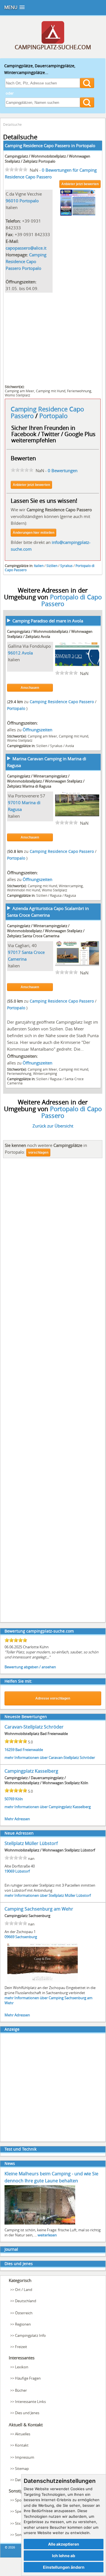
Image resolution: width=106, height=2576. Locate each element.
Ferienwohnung (79, 391)
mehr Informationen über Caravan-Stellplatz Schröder (50, 1757)
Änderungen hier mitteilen (33, 533)
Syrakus (66, 566)
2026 (12, 2547)
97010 (14, 802)
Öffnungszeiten (37, 730)
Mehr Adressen (17, 1819)
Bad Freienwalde (29, 1750)
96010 (12, 201)
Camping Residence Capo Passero (62, 702)
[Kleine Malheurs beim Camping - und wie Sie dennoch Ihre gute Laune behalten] (40, 2224)
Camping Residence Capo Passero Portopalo (26, 261)
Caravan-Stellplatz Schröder (34, 1727)
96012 (14, 653)
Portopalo (86, 145)
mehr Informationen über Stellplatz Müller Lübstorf (48, 1895)
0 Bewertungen (63, 470)
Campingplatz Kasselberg (31, 1771)
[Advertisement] (53, 338)
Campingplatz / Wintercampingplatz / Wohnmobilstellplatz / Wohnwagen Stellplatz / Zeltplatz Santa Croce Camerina (46, 931)
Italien (39, 566)
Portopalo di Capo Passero (72, 600)
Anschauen (30, 688)
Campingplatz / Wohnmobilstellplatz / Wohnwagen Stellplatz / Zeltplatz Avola (50, 634)
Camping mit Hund (51, 391)
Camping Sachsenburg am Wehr (39, 1909)
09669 (9, 1937)
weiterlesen (47, 2235)
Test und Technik (20, 2149)
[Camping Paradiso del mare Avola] (77, 665)
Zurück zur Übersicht (53, 1126)
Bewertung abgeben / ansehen (30, 1667)
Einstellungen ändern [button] (64, 2567)
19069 (9, 1871)
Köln (19, 1799)
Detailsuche (12, 124)
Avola (27, 653)
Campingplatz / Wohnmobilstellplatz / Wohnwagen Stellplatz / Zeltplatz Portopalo (47, 159)
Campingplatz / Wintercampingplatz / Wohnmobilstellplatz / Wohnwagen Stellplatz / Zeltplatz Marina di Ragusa (46, 781)
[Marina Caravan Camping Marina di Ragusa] (77, 815)
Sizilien (52, 566)
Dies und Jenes (19, 2264)
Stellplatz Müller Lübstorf (31, 1843)
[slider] (16, 169)
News (10, 2163)
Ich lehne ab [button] (64, 2556)
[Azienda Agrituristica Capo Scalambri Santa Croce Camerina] (77, 964)
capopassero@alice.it (26, 248)
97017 (14, 952)
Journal (11, 2249)
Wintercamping (71, 886)
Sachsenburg (26, 1937)
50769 (9, 1799)
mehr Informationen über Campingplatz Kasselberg (48, 1807)
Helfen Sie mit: (18, 1681)
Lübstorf (22, 1871)
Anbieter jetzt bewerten (80, 184)
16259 (9, 1750)
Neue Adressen (19, 1833)
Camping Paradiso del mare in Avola (48, 621)
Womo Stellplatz (18, 395)
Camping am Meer (20, 391)
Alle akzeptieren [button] (64, 2544)
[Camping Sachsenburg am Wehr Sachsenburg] (43, 1982)
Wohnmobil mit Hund (24, 890)
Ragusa (56, 895)
